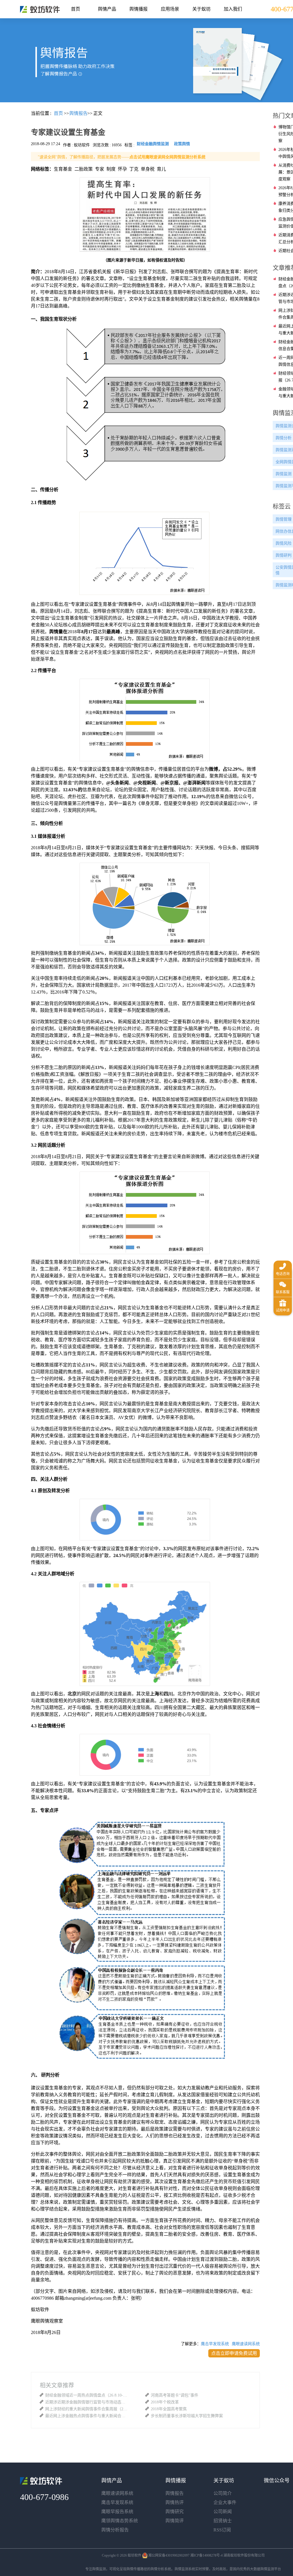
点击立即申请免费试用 (234, 2353)
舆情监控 (40, 9)
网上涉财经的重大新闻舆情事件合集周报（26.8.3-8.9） (87, 2409)
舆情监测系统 (185, 2569)
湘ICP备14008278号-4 (206, 2555)
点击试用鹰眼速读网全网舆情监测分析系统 (167, 157)
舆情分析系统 (161, 2569)
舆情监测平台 (271, 2569)
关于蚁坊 (201, 9)
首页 (76, 9)
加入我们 (233, 9)
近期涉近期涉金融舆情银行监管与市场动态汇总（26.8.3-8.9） (87, 2402)
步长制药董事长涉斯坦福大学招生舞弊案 (187, 2416)
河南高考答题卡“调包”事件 (175, 2395)
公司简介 (223, 2493)
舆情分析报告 (115, 2530)
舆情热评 (175, 2502)
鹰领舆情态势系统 (120, 2521)
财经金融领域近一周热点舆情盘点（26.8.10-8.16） (87, 2395)
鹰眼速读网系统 (246, 2344)
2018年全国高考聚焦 (169, 2409)
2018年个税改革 (165, 2402)
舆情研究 (175, 2512)
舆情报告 (175, 2493)
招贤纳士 (223, 2521)
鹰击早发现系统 (215, 2344)
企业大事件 (225, 2502)
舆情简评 (175, 2521)
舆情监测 (99, 2569)
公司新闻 (223, 2512)
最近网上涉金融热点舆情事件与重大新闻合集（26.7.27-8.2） (87, 2416)
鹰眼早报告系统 (117, 2512)
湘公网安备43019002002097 (169, 2555)
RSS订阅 (222, 2530)
